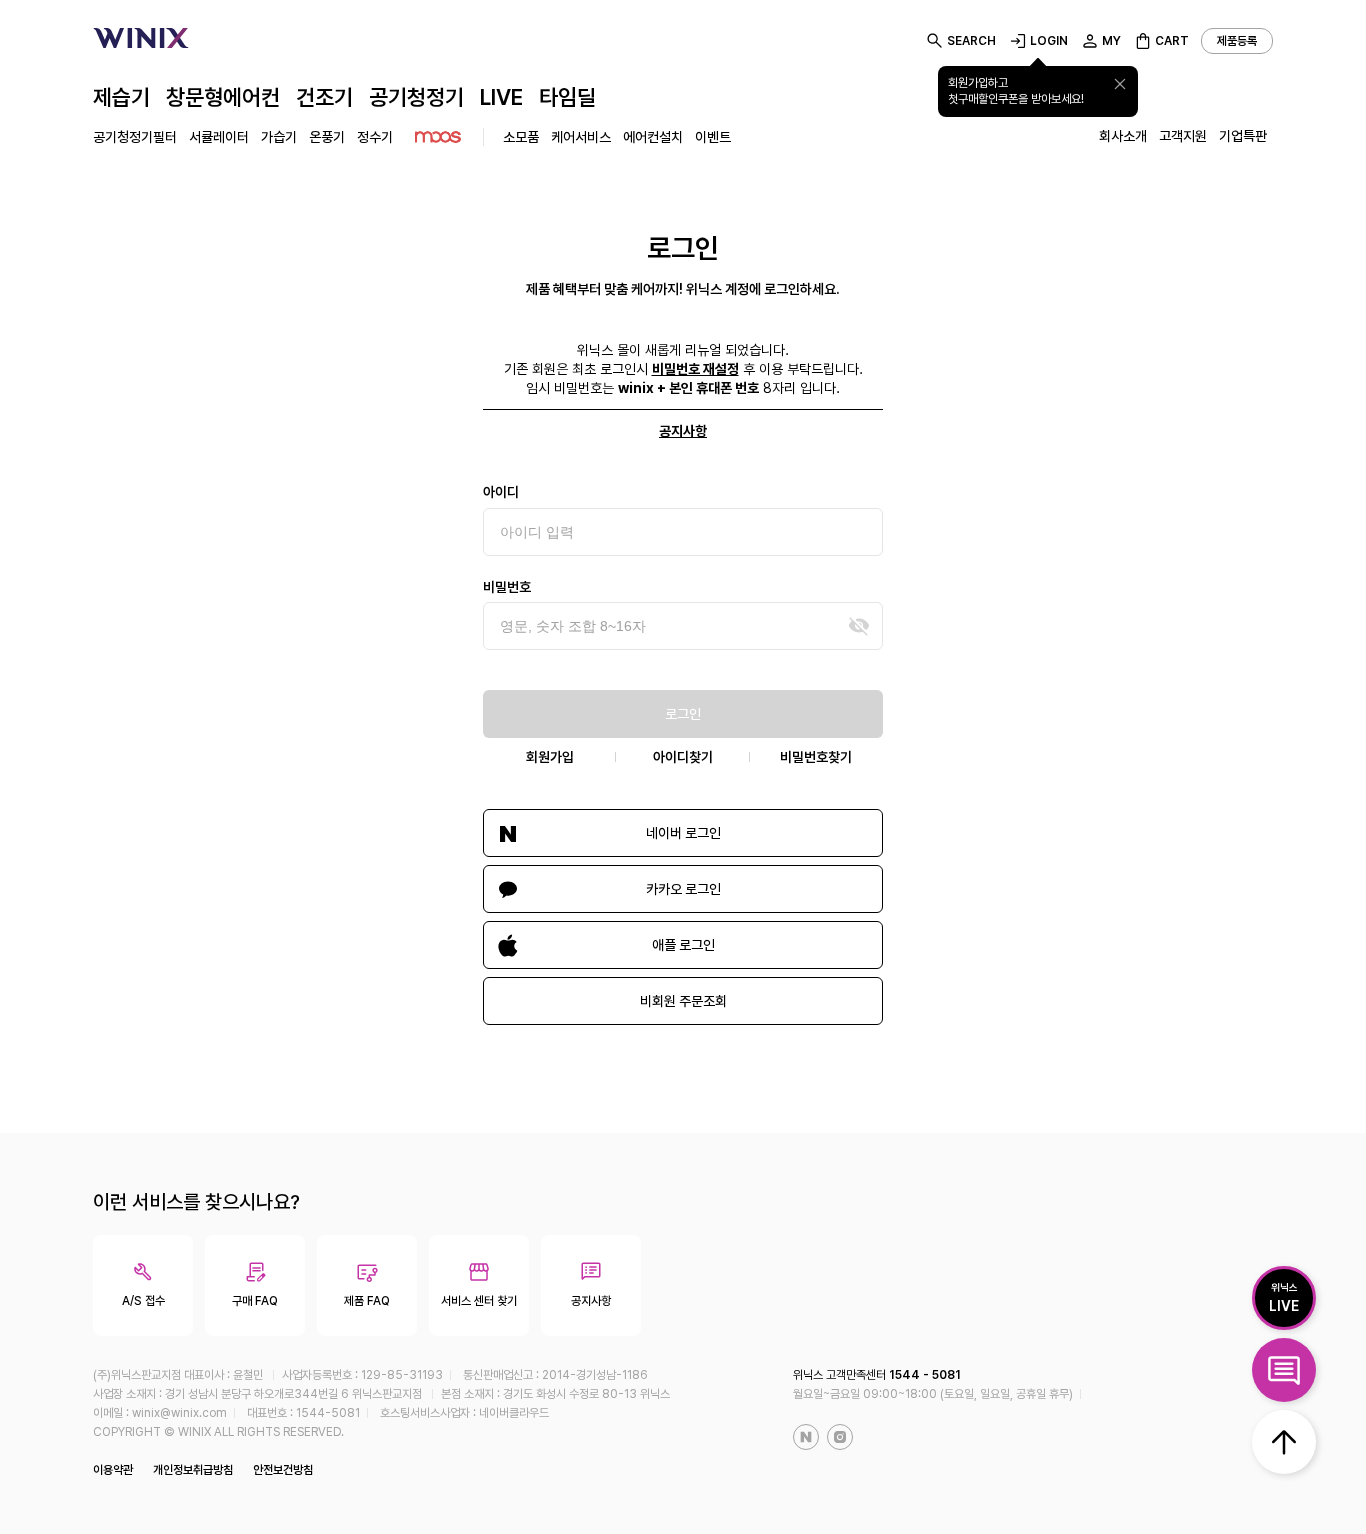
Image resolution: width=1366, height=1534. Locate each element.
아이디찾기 (683, 757)
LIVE (501, 97)
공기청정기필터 (135, 137)
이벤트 (713, 137)
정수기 (375, 137)
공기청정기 (416, 97)
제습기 (121, 97)
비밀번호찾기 (816, 757)
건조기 (324, 97)
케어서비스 (581, 137)
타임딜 (567, 97)
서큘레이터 (219, 137)
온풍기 (327, 137)
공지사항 (683, 431)
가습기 (279, 137)
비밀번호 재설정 (695, 369)
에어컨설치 (653, 137)
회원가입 (550, 757)
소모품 (521, 137)
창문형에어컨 (223, 97)
